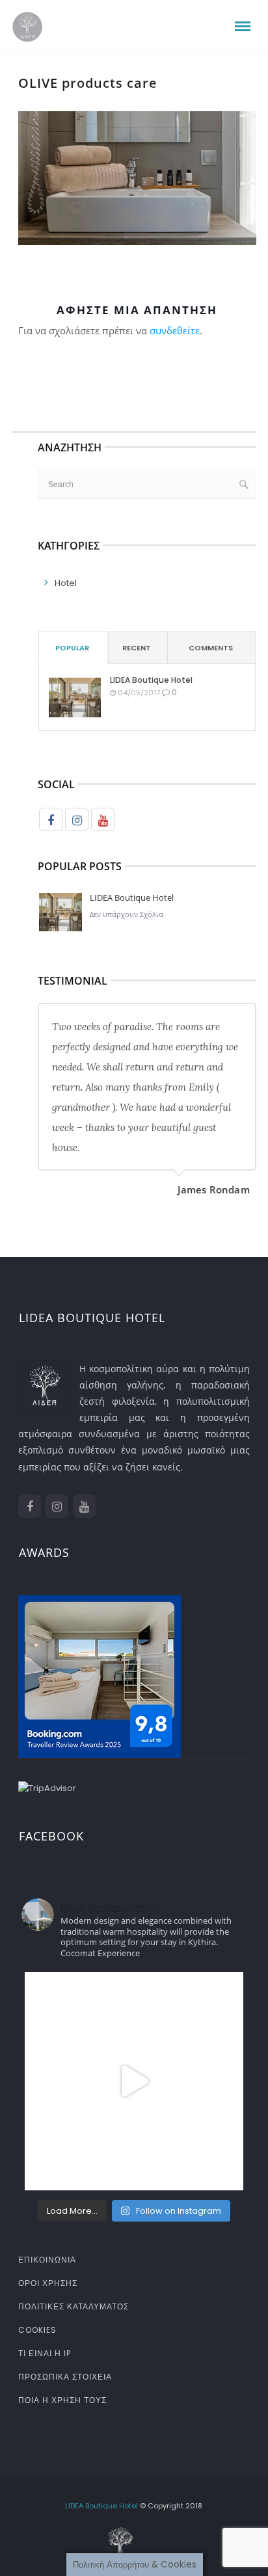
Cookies (37, 2330)
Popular (72, 648)
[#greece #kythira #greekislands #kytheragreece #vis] (134, 2081)
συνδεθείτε (175, 330)
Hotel (66, 583)
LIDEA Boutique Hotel (151, 680)
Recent (137, 648)
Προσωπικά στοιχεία (65, 2377)
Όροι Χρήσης (48, 2283)
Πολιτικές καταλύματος (74, 2306)
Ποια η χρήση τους (62, 2400)
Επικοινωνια (47, 2260)
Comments (211, 648)
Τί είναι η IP (45, 2353)
